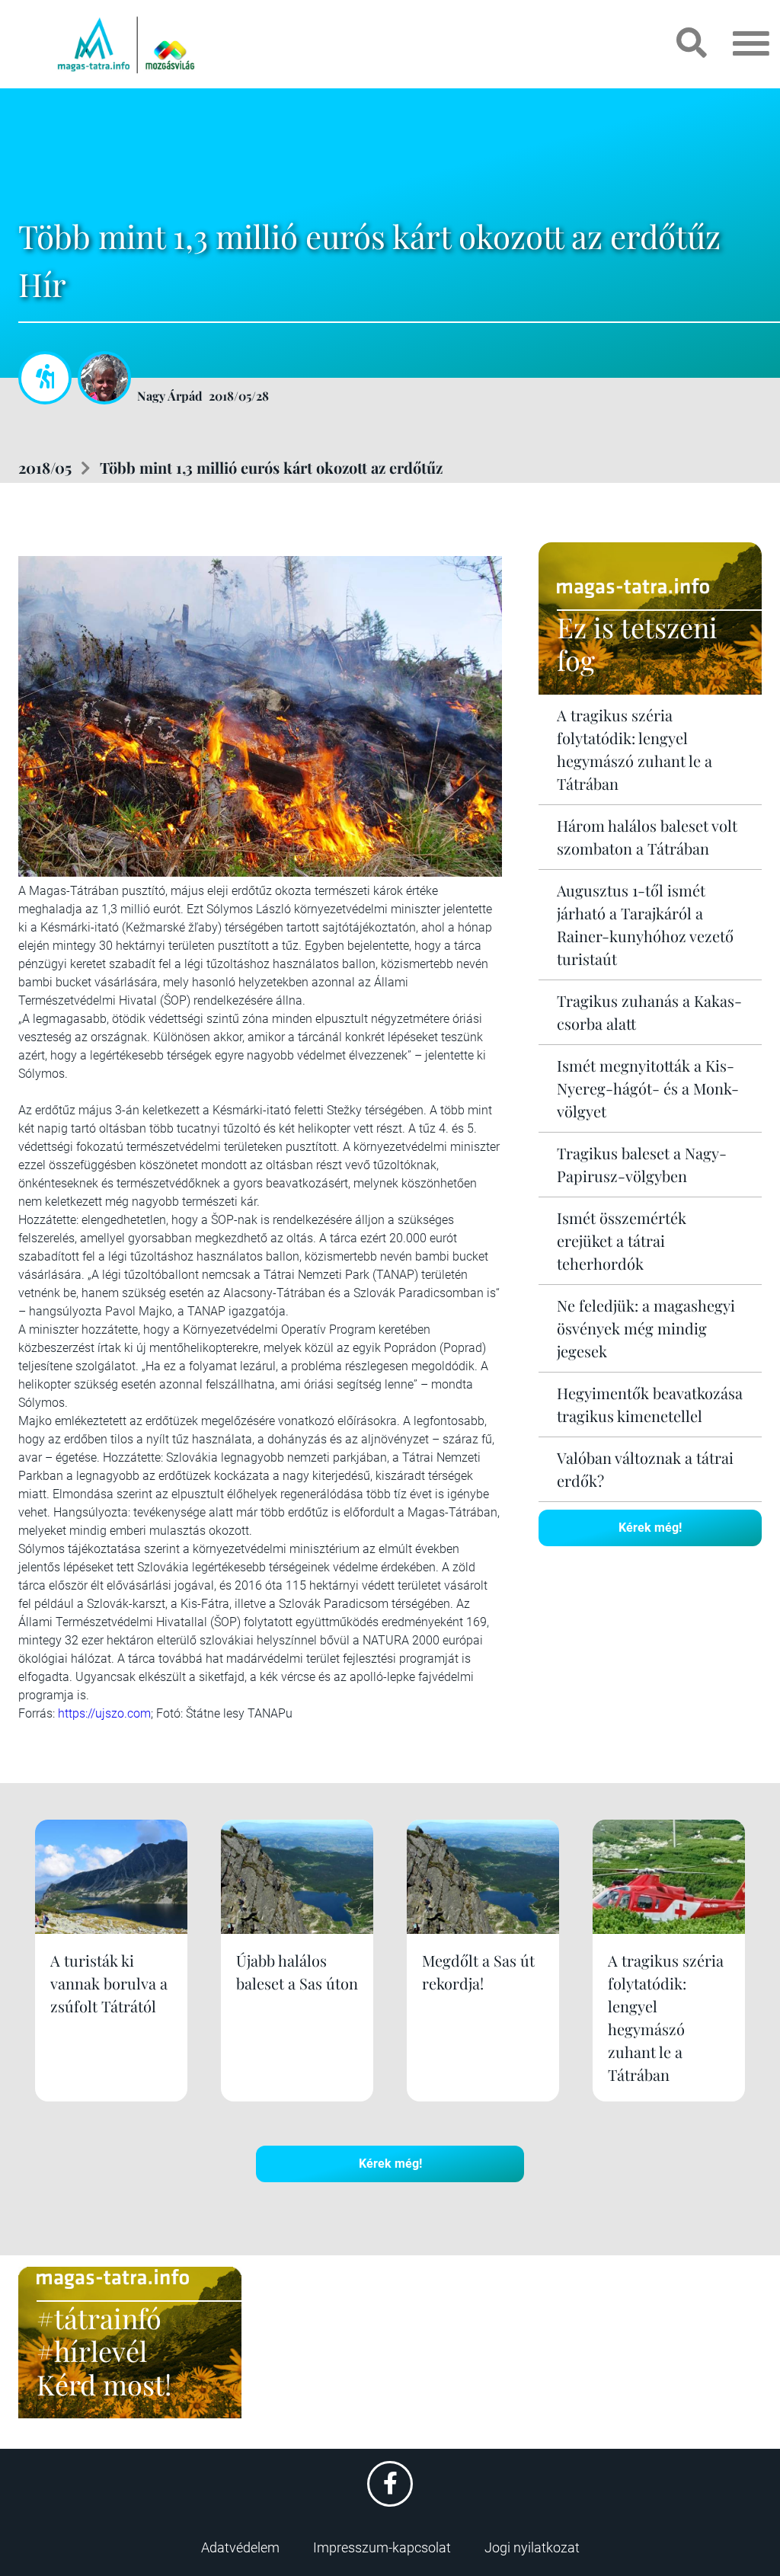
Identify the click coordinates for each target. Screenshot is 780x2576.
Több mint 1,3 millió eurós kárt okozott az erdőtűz (271, 467)
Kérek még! (650, 1528)
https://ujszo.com (104, 1713)
